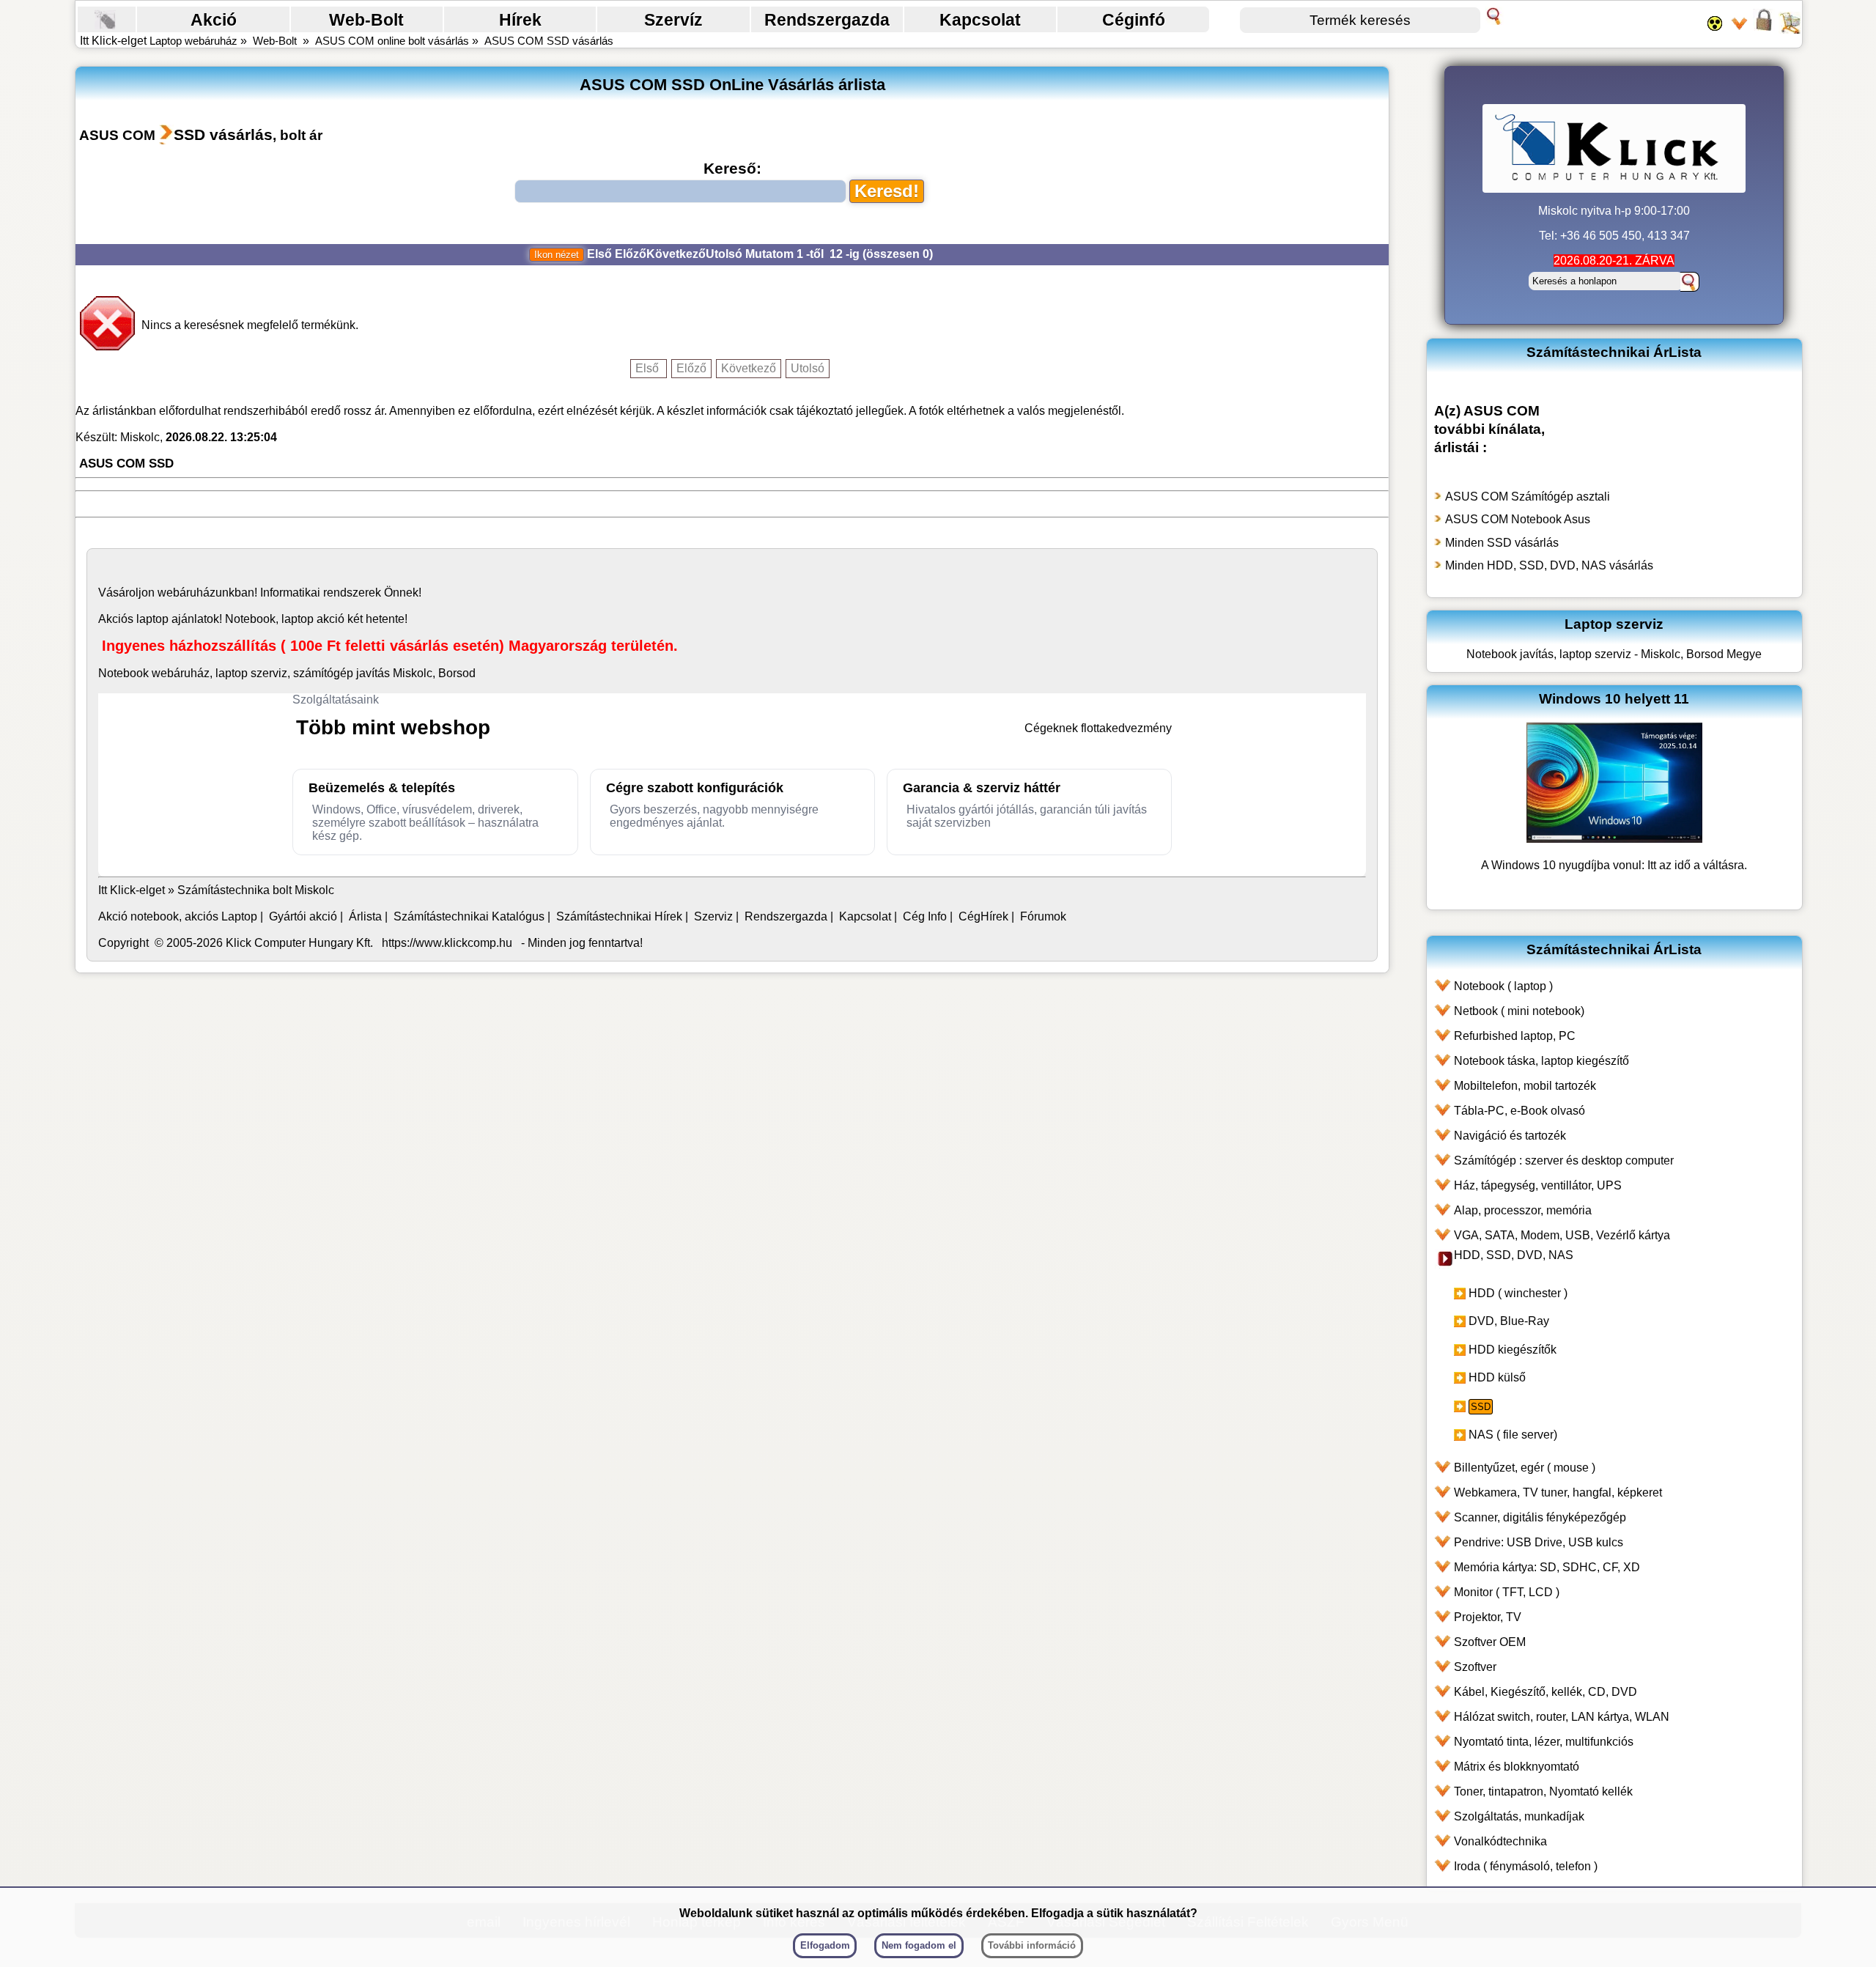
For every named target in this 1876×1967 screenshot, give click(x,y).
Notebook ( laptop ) (1503, 986)
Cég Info (925, 916)
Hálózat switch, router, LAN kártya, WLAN (1562, 1717)
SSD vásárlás (223, 134)
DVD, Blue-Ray (1509, 1321)
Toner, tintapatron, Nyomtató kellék (1543, 1791)
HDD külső (1497, 1377)
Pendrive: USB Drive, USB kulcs (1539, 1542)
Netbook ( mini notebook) (1519, 1011)
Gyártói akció (303, 916)
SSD (1481, 1407)
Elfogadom (825, 1945)
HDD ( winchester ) (1518, 1293)
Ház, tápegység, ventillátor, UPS (1538, 1185)
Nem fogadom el (919, 1945)
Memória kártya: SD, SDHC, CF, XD (1547, 1567)
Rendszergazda (827, 20)
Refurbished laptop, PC (1515, 1036)
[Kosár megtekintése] (1790, 29)
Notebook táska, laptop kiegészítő (1541, 1061)
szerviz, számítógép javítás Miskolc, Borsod (363, 673)
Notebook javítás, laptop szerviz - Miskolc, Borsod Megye (1614, 654)
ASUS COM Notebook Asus (1518, 519)
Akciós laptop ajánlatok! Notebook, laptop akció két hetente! (253, 619)
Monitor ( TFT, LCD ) (1507, 1592)
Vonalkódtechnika (1500, 1841)
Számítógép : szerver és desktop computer (1564, 1160)
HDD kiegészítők (1513, 1350)
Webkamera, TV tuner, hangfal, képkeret (1558, 1492)
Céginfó (1134, 20)
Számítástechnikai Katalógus (469, 916)
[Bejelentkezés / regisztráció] (1764, 29)
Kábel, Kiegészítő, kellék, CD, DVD (1546, 1692)
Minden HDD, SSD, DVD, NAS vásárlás (1549, 565)
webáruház (187, 593)
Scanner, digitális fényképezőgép (1540, 1517)
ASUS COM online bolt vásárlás (392, 41)
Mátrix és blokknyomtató (1517, 1767)
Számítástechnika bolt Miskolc (256, 890)
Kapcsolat (980, 20)
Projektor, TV (1488, 1617)
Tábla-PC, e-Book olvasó (1519, 1111)
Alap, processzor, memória (1523, 1210)
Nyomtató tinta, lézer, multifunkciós (1544, 1742)
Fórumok (1043, 916)
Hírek (520, 20)
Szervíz (673, 20)
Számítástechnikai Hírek (619, 916)
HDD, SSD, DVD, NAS (1514, 1255)
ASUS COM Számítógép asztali (1528, 497)
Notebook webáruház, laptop (173, 673)
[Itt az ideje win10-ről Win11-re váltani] (1614, 839)
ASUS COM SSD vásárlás (549, 41)
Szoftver (1475, 1667)
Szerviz (713, 916)
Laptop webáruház (193, 41)
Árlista (365, 916)
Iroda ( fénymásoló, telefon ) (1526, 1866)
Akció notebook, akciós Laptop (178, 916)
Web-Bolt (366, 20)
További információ (1032, 1945)
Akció (214, 20)
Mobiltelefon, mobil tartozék (1525, 1086)
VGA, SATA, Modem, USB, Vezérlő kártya (1562, 1235)
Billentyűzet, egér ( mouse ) (1525, 1468)
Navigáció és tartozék (1510, 1136)
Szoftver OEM (1490, 1642)
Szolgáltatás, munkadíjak (1519, 1816)
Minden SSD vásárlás (1502, 543)
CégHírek (983, 916)
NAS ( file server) (1513, 1435)
